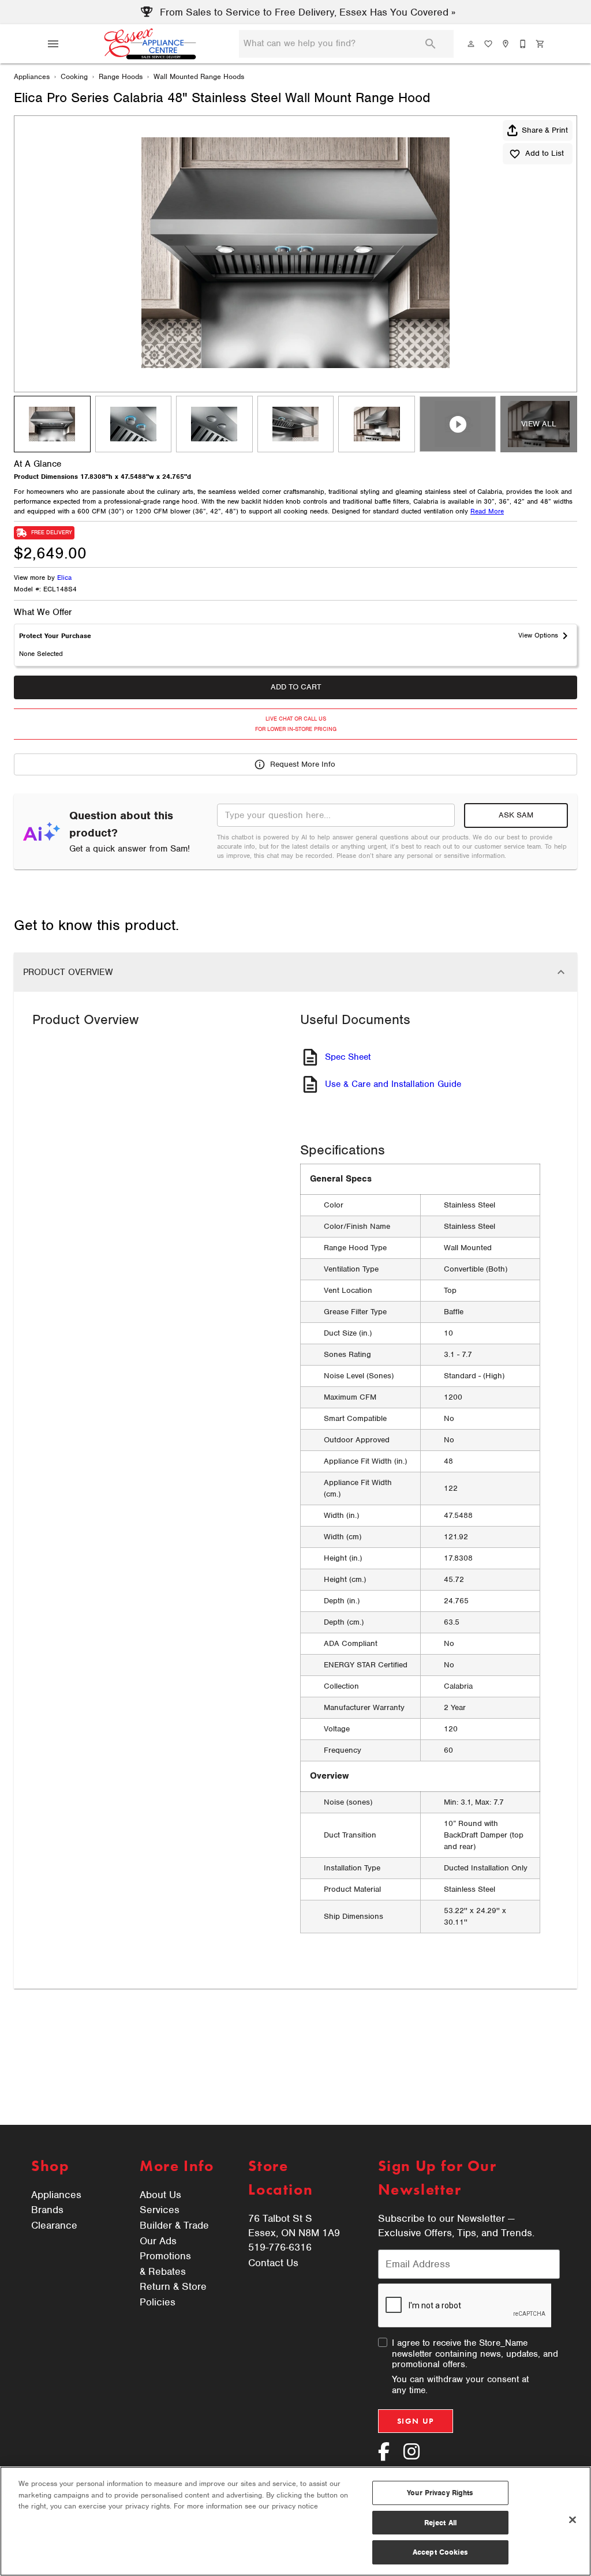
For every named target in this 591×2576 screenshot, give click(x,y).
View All (539, 424)
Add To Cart (296, 687)
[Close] (573, 2520)
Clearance (54, 2225)
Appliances (32, 76)
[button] (53, 44)
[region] (295, 2521)
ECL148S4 (60, 590)
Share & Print (545, 130)
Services (160, 2210)
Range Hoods (121, 76)
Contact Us (273, 2263)
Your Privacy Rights (440, 2493)
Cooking (74, 76)
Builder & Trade (174, 2225)
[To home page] (150, 44)
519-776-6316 (280, 2247)
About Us (160, 2195)
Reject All (440, 2523)
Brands (47, 2210)
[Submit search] (431, 44)
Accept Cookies (440, 2552)
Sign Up (416, 2421)
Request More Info (303, 764)
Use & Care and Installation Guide (393, 1084)
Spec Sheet (348, 1057)
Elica (64, 578)
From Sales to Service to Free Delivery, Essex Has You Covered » (306, 12)
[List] (489, 44)
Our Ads (158, 2241)
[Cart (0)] (541, 44)
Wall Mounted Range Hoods (199, 76)
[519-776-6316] (523, 44)
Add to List (545, 153)
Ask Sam (516, 815)
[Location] (506, 44)
